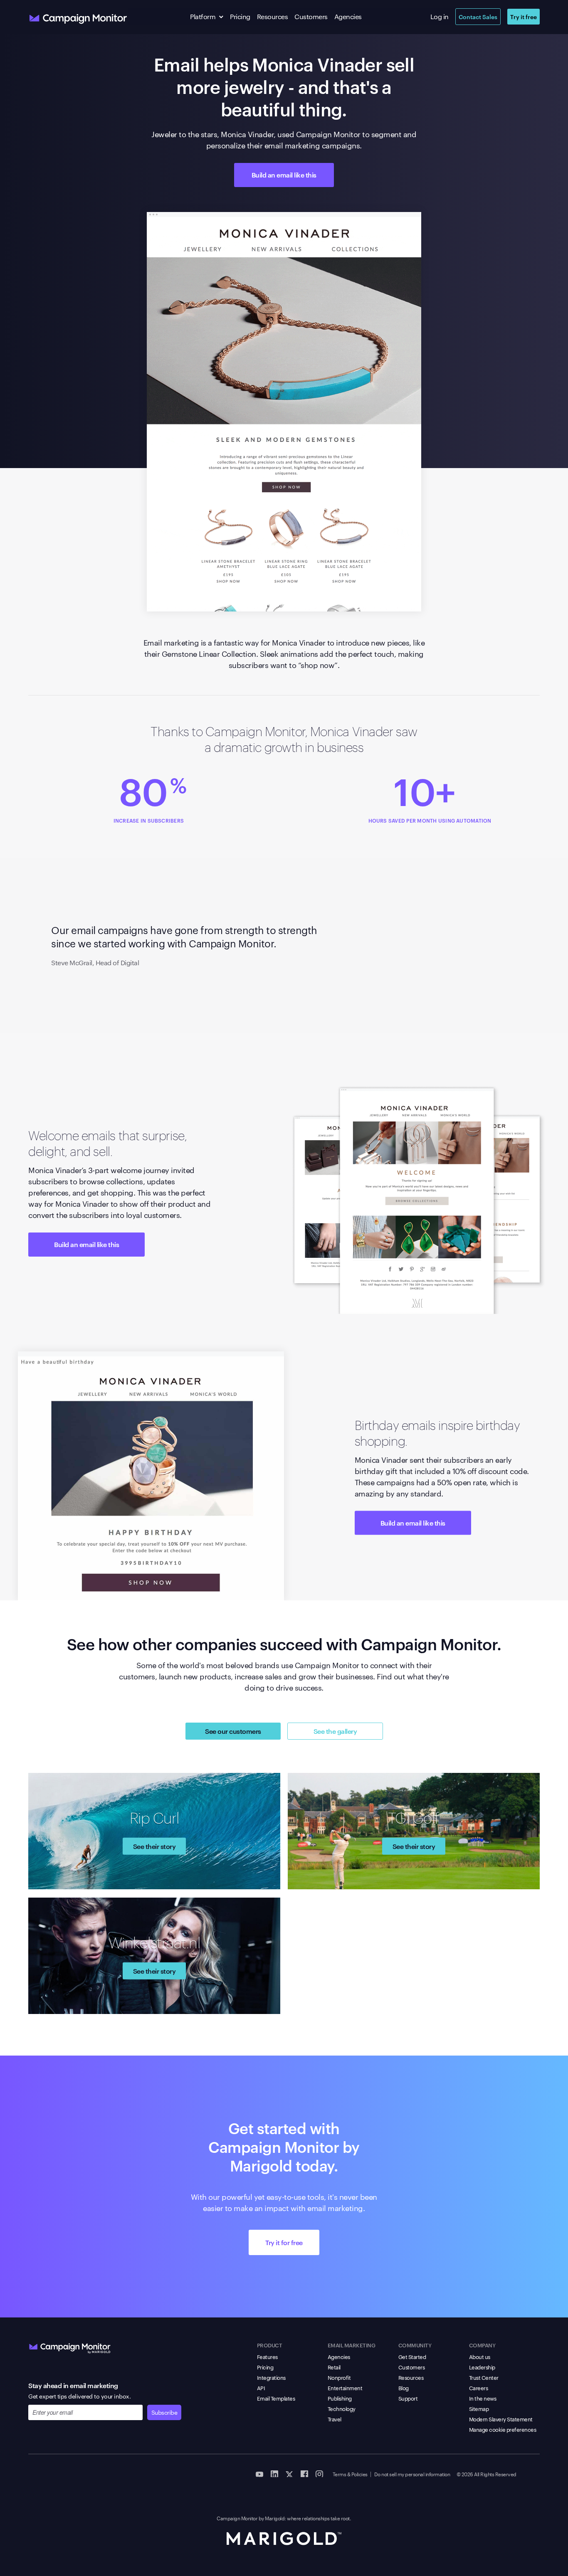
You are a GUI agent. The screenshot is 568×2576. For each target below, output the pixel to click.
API (261, 2388)
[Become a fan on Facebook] (304, 2473)
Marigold (275, 2518)
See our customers (233, 1731)
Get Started (412, 2357)
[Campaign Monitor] (70, 2347)
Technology (342, 2408)
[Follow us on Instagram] (319, 2473)
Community (415, 2345)
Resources (273, 16)
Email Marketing (352, 2345)
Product (270, 2345)
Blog (404, 2388)
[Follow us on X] (289, 2473)
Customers (311, 16)
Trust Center (484, 2377)
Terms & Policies (350, 2474)
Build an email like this (284, 175)
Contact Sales (478, 16)
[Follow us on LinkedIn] (274, 2473)
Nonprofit (339, 2377)
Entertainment (345, 2388)
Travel (335, 2419)
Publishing (340, 2398)
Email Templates (276, 2398)
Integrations (271, 2377)
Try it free (524, 16)
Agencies (348, 16)
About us (480, 2357)
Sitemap (479, 2408)
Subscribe (164, 2412)
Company (482, 2345)
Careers (479, 2388)
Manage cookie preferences (503, 2429)
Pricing (240, 16)
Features (267, 2357)
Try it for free (284, 2242)
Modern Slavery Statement (501, 2419)
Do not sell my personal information (412, 2474)
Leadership (482, 2367)
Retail (334, 2367)
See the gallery (335, 1731)
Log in (440, 16)
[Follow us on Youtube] (259, 2473)
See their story (154, 1846)
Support (408, 2398)
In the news (483, 2398)
